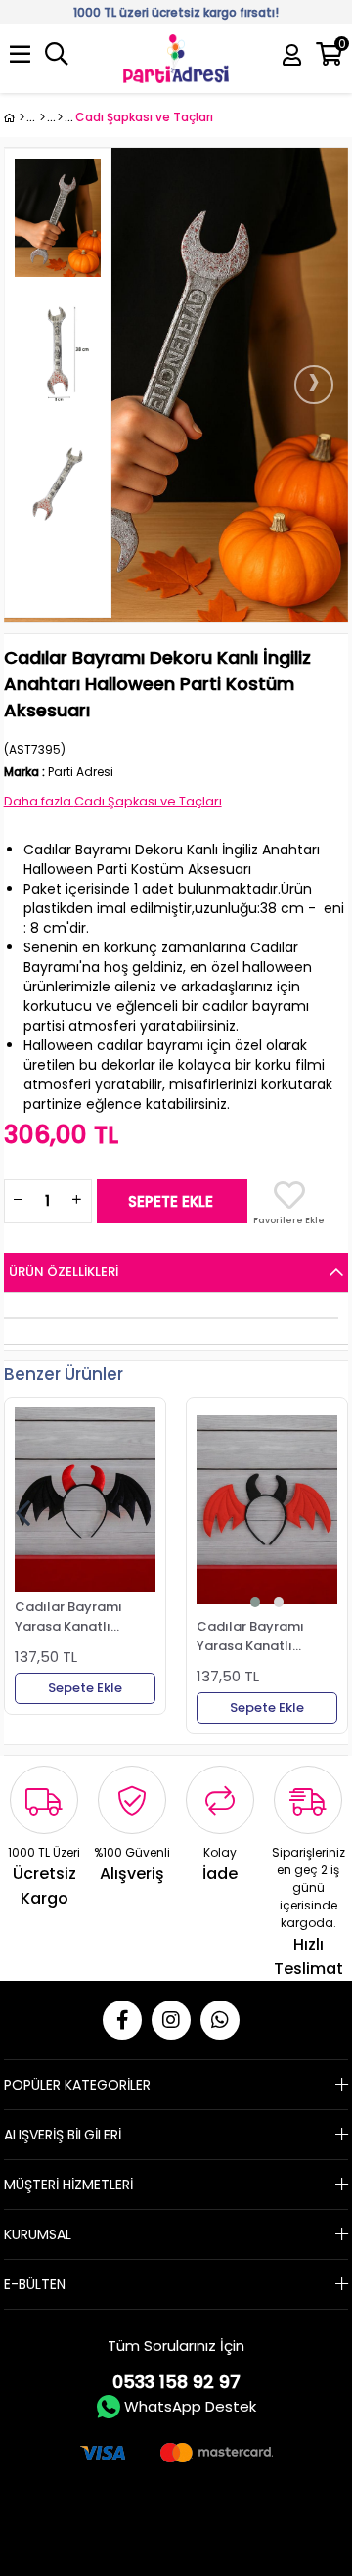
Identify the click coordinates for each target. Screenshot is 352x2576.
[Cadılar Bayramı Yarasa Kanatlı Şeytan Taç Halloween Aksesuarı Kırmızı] (267, 1510)
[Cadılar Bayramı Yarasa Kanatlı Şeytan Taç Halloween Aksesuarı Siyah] (85, 1500)
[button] (255, 1602)
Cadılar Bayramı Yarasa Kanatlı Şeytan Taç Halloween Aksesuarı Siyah (82, 1616)
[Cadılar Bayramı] (60, 117)
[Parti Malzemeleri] (14, 117)
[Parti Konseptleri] (43, 117)
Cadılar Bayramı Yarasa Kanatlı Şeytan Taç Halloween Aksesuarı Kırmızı (264, 1635)
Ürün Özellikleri (64, 1272)
